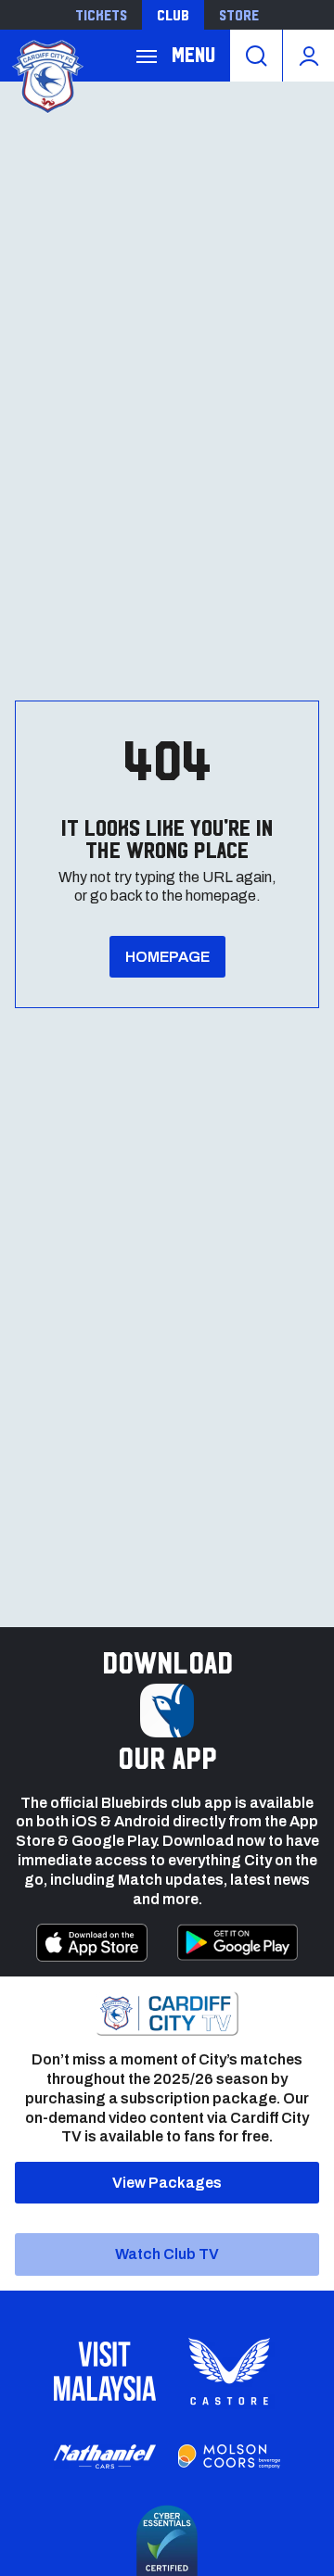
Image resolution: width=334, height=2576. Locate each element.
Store (239, 15)
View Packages (167, 2183)
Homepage (167, 957)
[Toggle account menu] (308, 56)
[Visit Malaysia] (105, 2371)
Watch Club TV (167, 2254)
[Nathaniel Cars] (105, 2457)
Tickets (101, 15)
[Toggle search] (256, 56)
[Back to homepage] (46, 75)
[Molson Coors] (229, 2456)
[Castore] (229, 2371)
